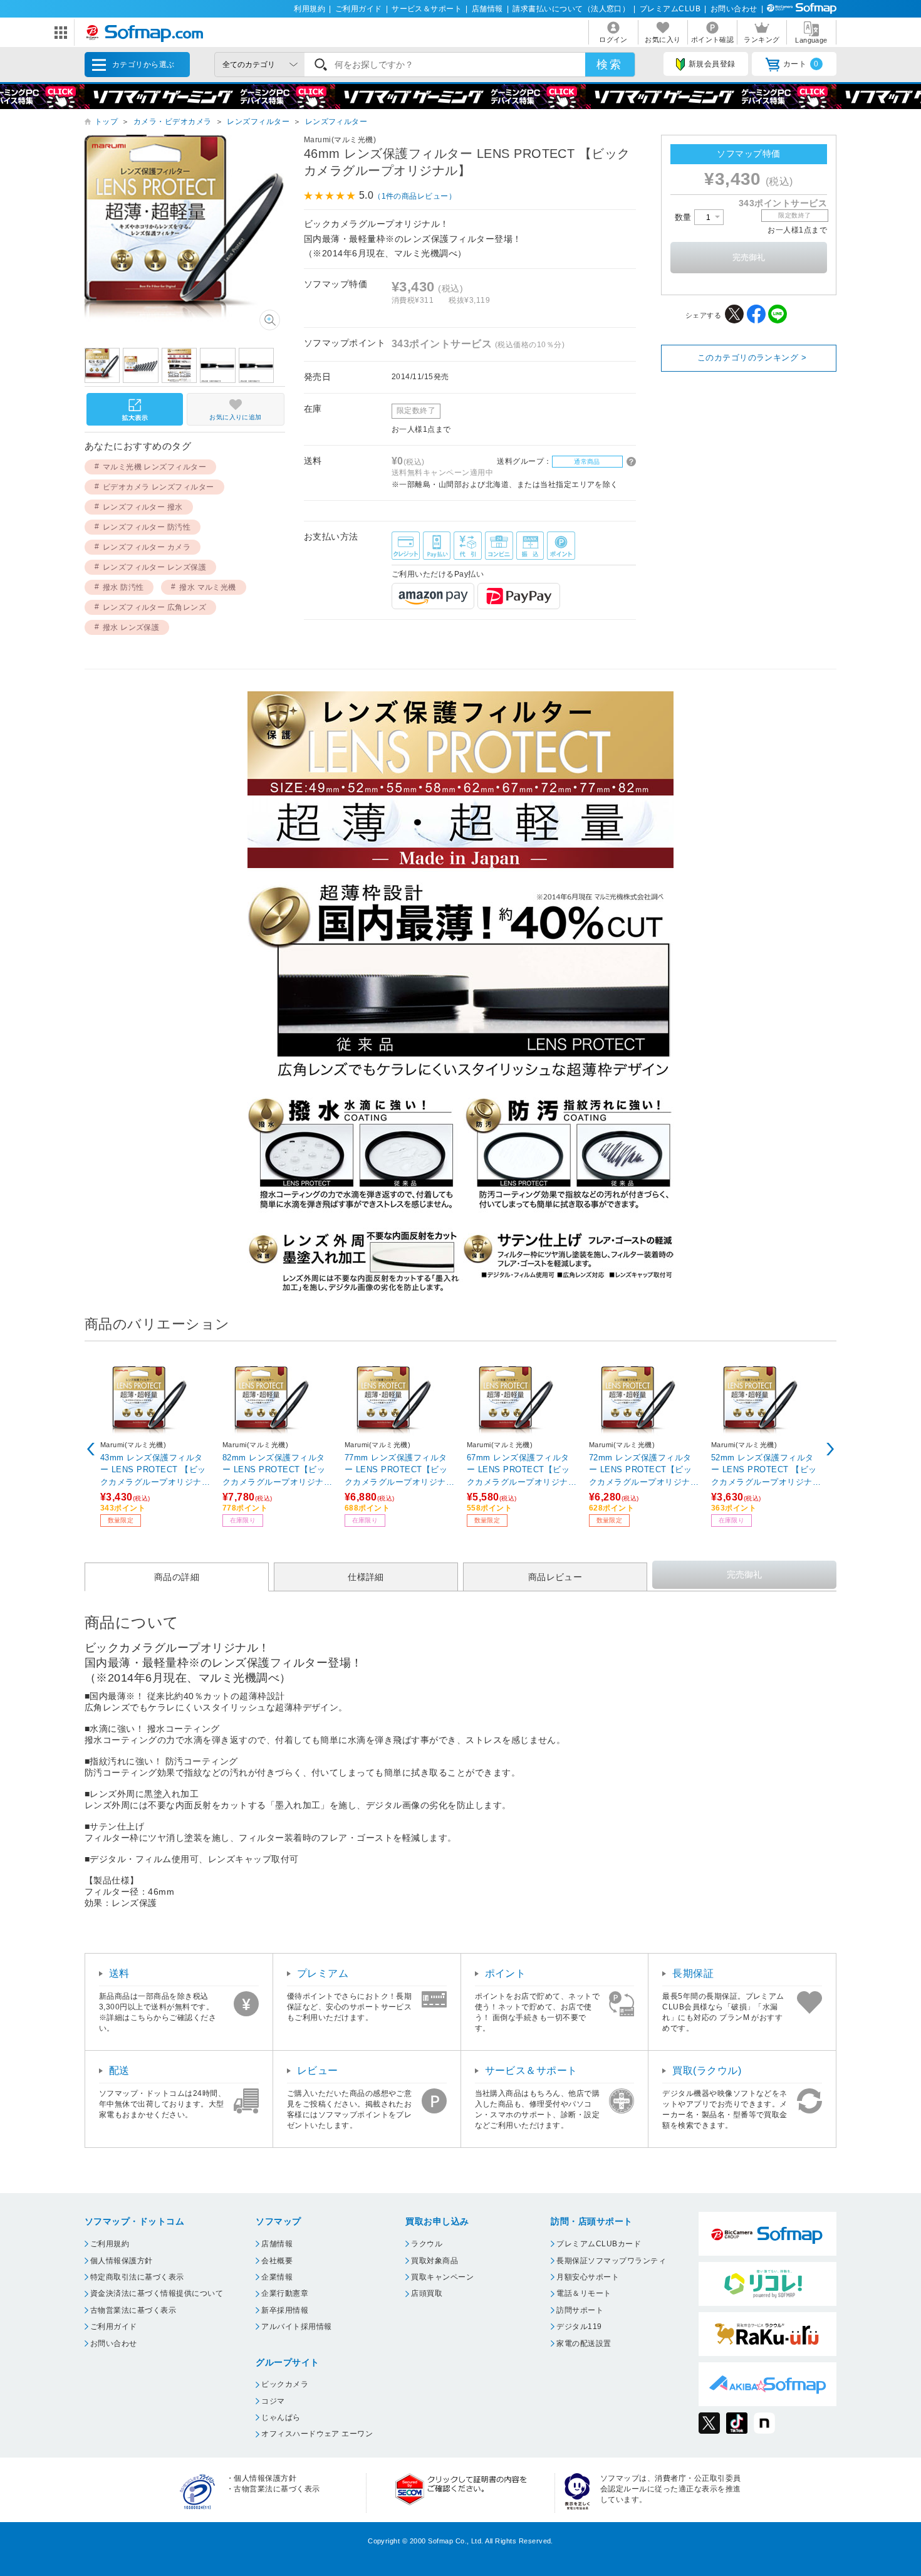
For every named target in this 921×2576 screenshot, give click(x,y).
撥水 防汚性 (123, 587)
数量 (684, 217)
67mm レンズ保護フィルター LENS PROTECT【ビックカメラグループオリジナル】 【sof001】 (518, 1469)
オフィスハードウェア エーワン (317, 2434)
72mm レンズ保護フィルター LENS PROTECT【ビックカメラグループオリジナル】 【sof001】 (640, 1469)
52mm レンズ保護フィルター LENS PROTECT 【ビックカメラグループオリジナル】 (764, 1469)
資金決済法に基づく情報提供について (157, 2293)
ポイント (506, 1973)
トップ (106, 122)
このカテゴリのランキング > (752, 358)
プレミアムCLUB (670, 9)
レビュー (318, 2071)
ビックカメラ (285, 2384)
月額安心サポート (588, 2277)
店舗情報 (487, 9)
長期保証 (693, 1973)
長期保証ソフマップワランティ (611, 2261)
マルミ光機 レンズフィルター (155, 467)
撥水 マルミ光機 (208, 587)
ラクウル (427, 2244)
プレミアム (323, 1973)
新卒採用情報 (285, 2310)
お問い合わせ (734, 9)
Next (830, 1449)
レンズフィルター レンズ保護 (155, 567)
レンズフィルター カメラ (147, 547)
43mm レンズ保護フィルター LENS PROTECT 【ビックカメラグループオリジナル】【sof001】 (153, 1469)
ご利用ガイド (359, 9)
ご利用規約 (110, 2244)
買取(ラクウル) (707, 2071)
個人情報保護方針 (122, 2261)
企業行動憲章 (285, 2293)
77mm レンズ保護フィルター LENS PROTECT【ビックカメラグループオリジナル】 (396, 1469)
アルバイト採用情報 (296, 2327)
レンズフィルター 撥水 (143, 507)
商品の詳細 (177, 1576)
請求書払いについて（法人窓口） (571, 9)
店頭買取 (427, 2293)
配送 (119, 2071)
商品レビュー (555, 1576)
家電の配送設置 (584, 2343)
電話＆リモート (584, 2293)
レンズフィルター (258, 122)
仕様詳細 (366, 1576)
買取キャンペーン (442, 2277)
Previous (91, 1449)
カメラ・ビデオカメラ (173, 122)
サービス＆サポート (427, 9)
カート (801, 64)
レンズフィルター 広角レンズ (155, 607)
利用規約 (310, 9)
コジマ (273, 2401)
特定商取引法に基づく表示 (137, 2277)
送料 (119, 1973)
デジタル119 (579, 2327)
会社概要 (277, 2261)
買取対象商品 (434, 2261)
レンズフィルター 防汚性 (147, 527)
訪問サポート (580, 2310)
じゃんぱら (281, 2417)
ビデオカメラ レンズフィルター (159, 487)
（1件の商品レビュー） (415, 196)
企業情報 (277, 2277)
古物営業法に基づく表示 (133, 2310)
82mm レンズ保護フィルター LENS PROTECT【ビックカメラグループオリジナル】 (274, 1469)
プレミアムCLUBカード (599, 2244)
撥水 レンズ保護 (131, 627)
